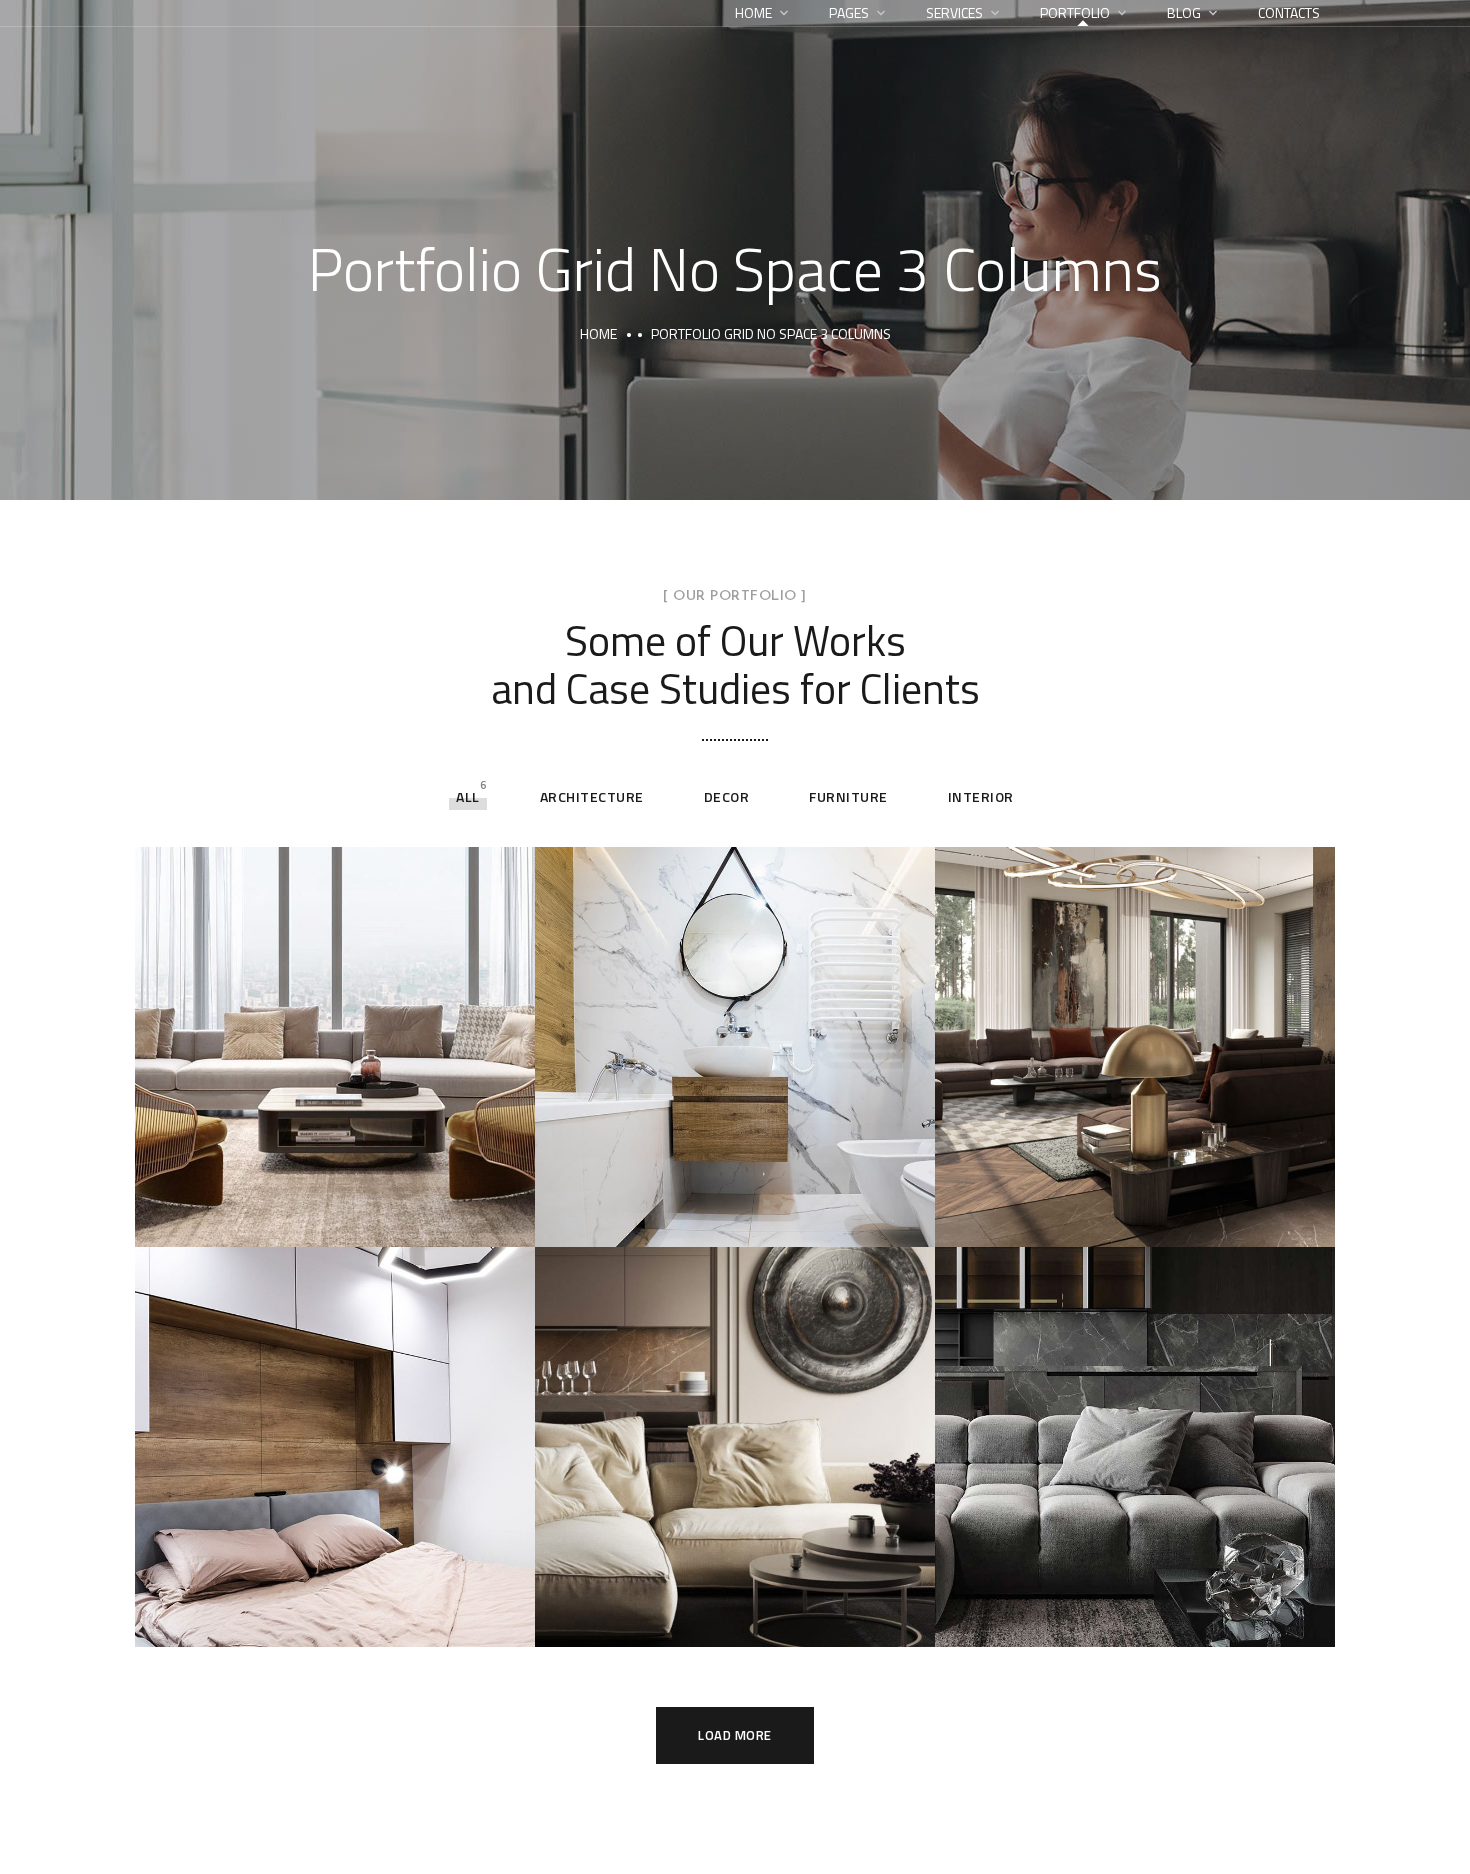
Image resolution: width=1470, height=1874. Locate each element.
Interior (981, 796)
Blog (1184, 12)
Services (954, 12)
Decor (727, 796)
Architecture (592, 796)
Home (753, 12)
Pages (849, 12)
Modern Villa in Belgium (705, 1618)
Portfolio (1075, 12)
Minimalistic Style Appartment (1076, 1615)
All (468, 796)
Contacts (1289, 12)
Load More (735, 1735)
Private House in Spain (299, 1618)
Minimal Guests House (698, 1218)
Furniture (848, 796)
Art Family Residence (1091, 1218)
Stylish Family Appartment (321, 1218)
